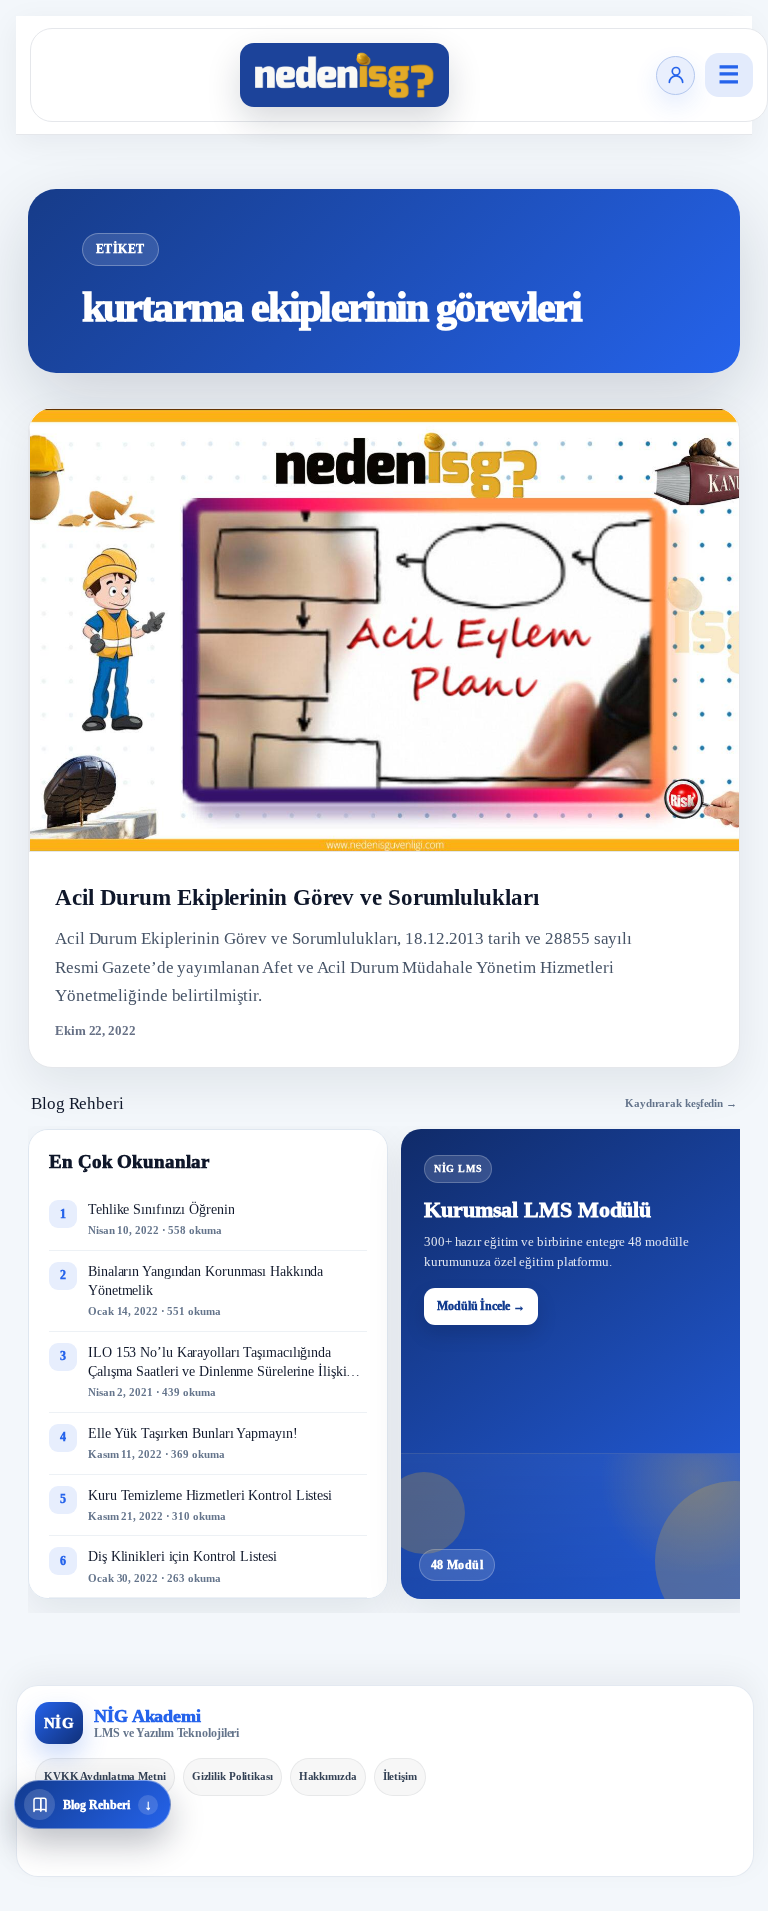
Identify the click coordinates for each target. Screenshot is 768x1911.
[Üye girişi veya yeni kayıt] (675, 75)
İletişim (400, 1776)
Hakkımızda (328, 1776)
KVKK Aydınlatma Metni (105, 1776)
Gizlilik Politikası (232, 1776)
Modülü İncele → (481, 1306)
